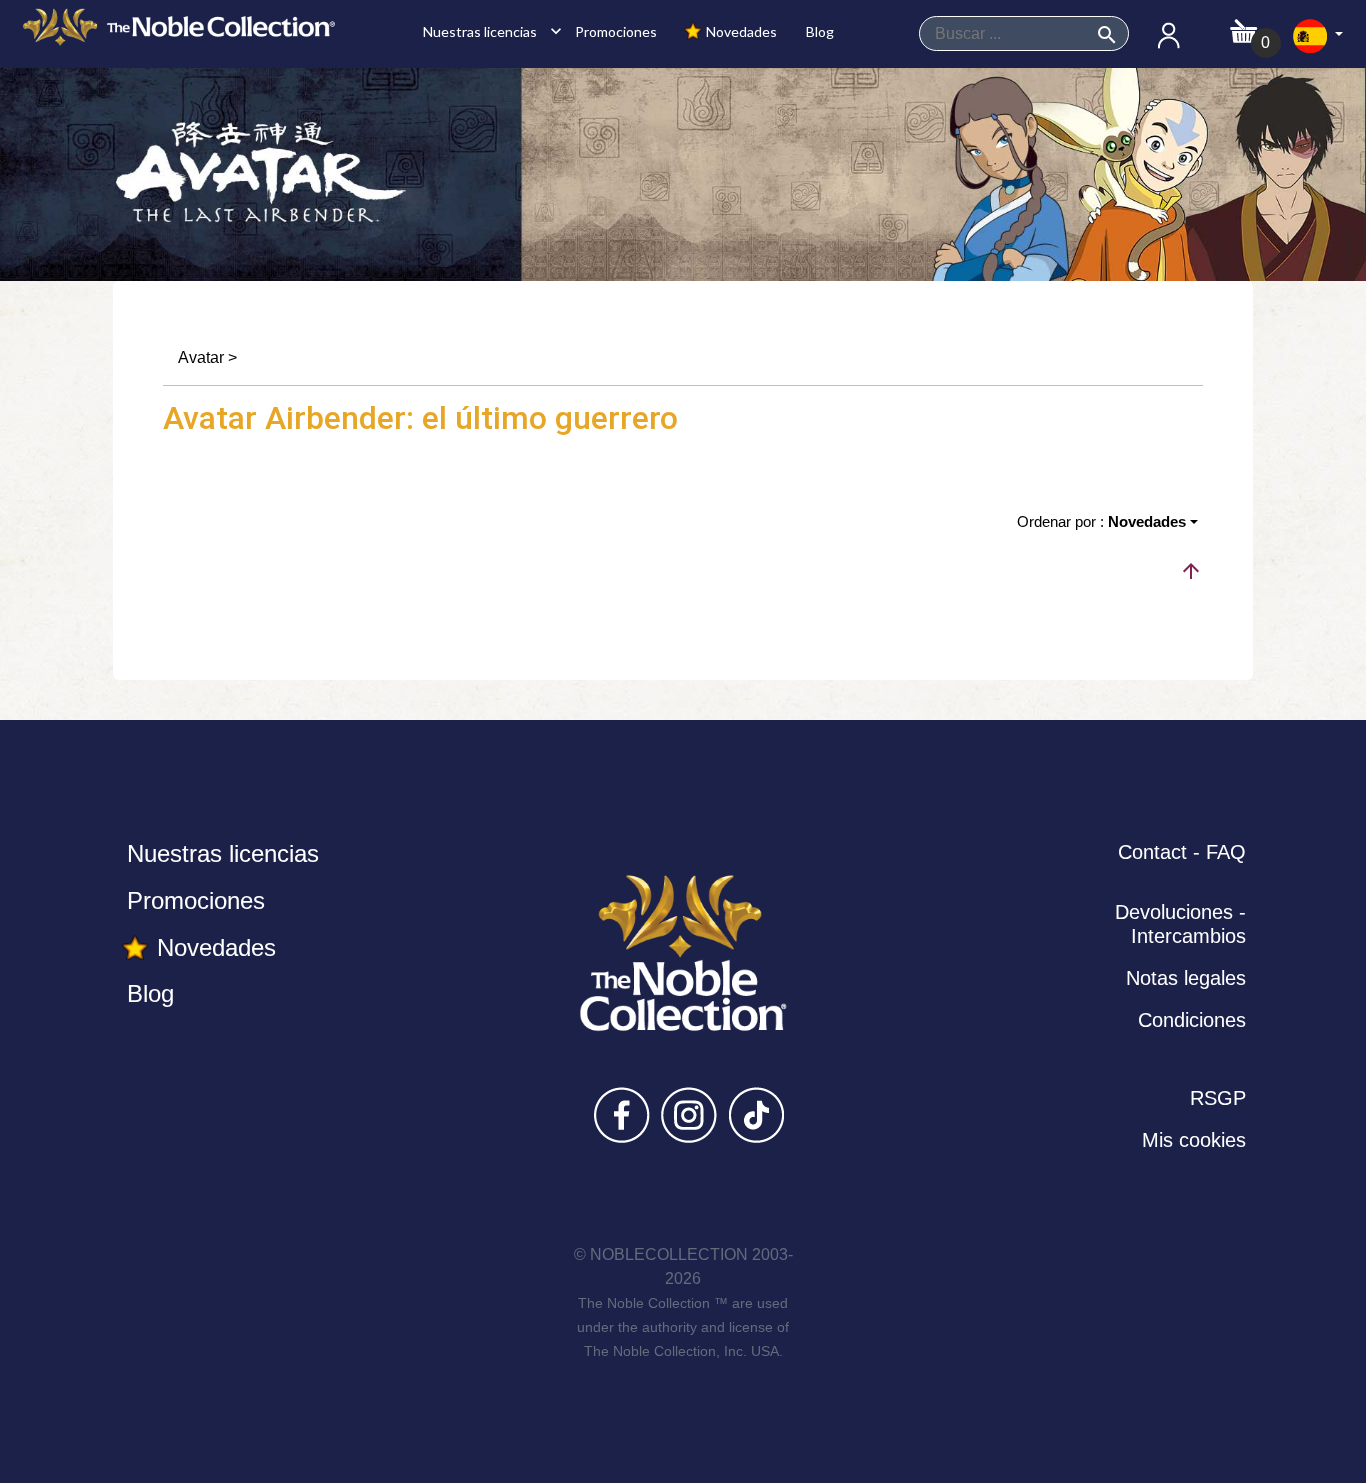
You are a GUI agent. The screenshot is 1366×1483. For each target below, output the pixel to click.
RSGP (1218, 1098)
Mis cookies (1194, 1140)
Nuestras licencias (487, 31)
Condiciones (1192, 1020)
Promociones (614, 31)
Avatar (201, 357)
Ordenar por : (1101, 521)
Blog (818, 31)
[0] (1243, 25)
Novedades (740, 31)
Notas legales (1186, 978)
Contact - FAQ (1182, 852)
